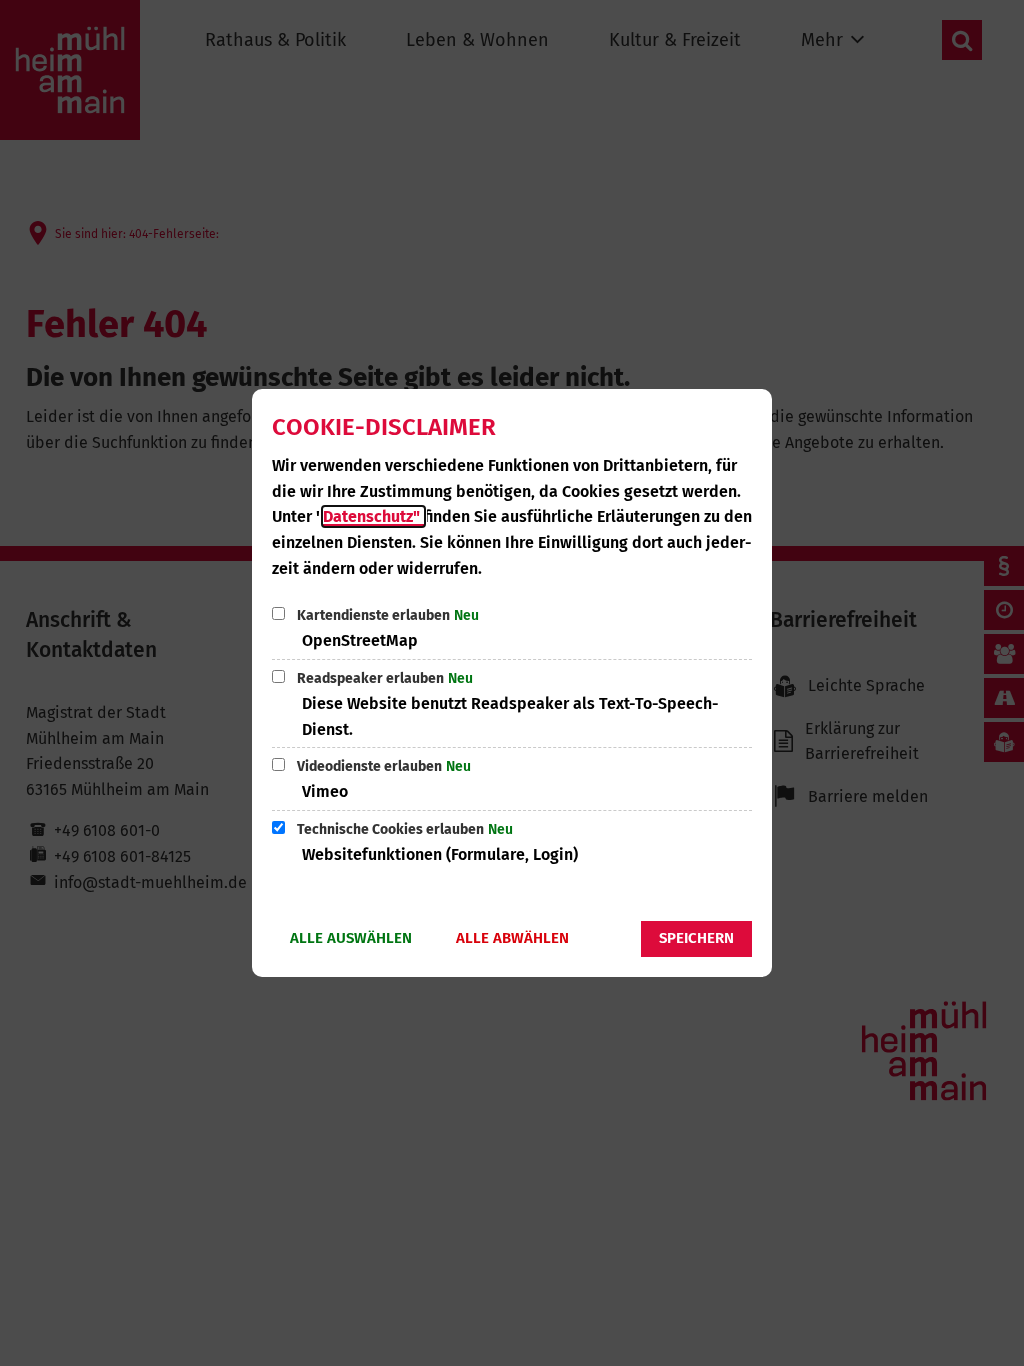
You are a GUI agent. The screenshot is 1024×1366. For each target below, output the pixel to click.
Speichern (696, 938)
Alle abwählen (512, 938)
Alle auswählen (351, 938)
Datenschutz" (373, 516)
